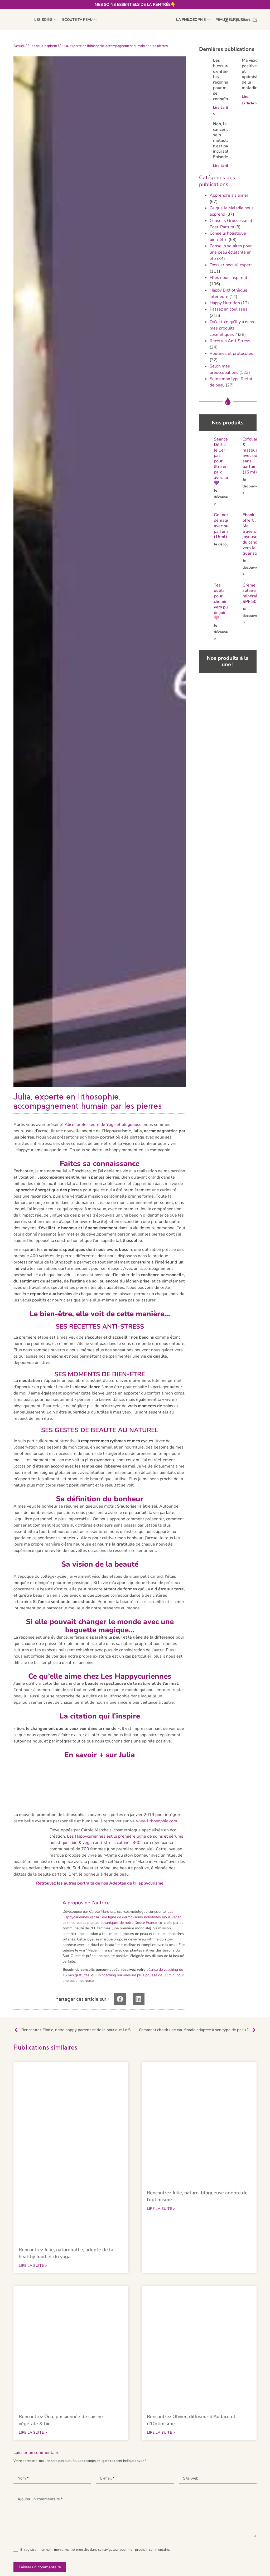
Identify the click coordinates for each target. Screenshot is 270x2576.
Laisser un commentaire (40, 2567)
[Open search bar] (235, 20)
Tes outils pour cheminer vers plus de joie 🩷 (223, 602)
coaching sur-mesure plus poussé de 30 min (138, 1975)
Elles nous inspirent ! (43, 46)
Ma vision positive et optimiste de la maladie (251, 74)
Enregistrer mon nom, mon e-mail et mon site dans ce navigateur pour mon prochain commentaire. (95, 2550)
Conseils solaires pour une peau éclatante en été (231, 252)
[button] (120, 1999)
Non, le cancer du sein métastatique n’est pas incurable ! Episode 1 (226, 140)
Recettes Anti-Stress (230, 341)
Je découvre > (222, 497)
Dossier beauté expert (231, 265)
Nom (23, 2478)
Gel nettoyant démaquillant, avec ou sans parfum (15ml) (227, 526)
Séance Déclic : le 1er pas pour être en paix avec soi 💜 (221, 461)
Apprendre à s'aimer (229, 195)
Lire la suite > (33, 2266)
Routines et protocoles (231, 354)
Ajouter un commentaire (40, 2499)
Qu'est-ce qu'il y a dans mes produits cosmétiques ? (232, 328)
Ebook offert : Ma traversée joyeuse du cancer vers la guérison (252, 534)
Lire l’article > (225, 166)
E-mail (107, 2478)
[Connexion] (226, 20)
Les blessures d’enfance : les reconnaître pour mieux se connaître (224, 80)
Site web (191, 2478)
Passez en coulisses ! (230, 309)
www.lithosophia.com (157, 1821)
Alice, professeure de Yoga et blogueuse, (104, 1125)
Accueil (19, 46)
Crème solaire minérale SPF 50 (251, 593)
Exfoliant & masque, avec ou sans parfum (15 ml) (251, 456)
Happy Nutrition (225, 303)
